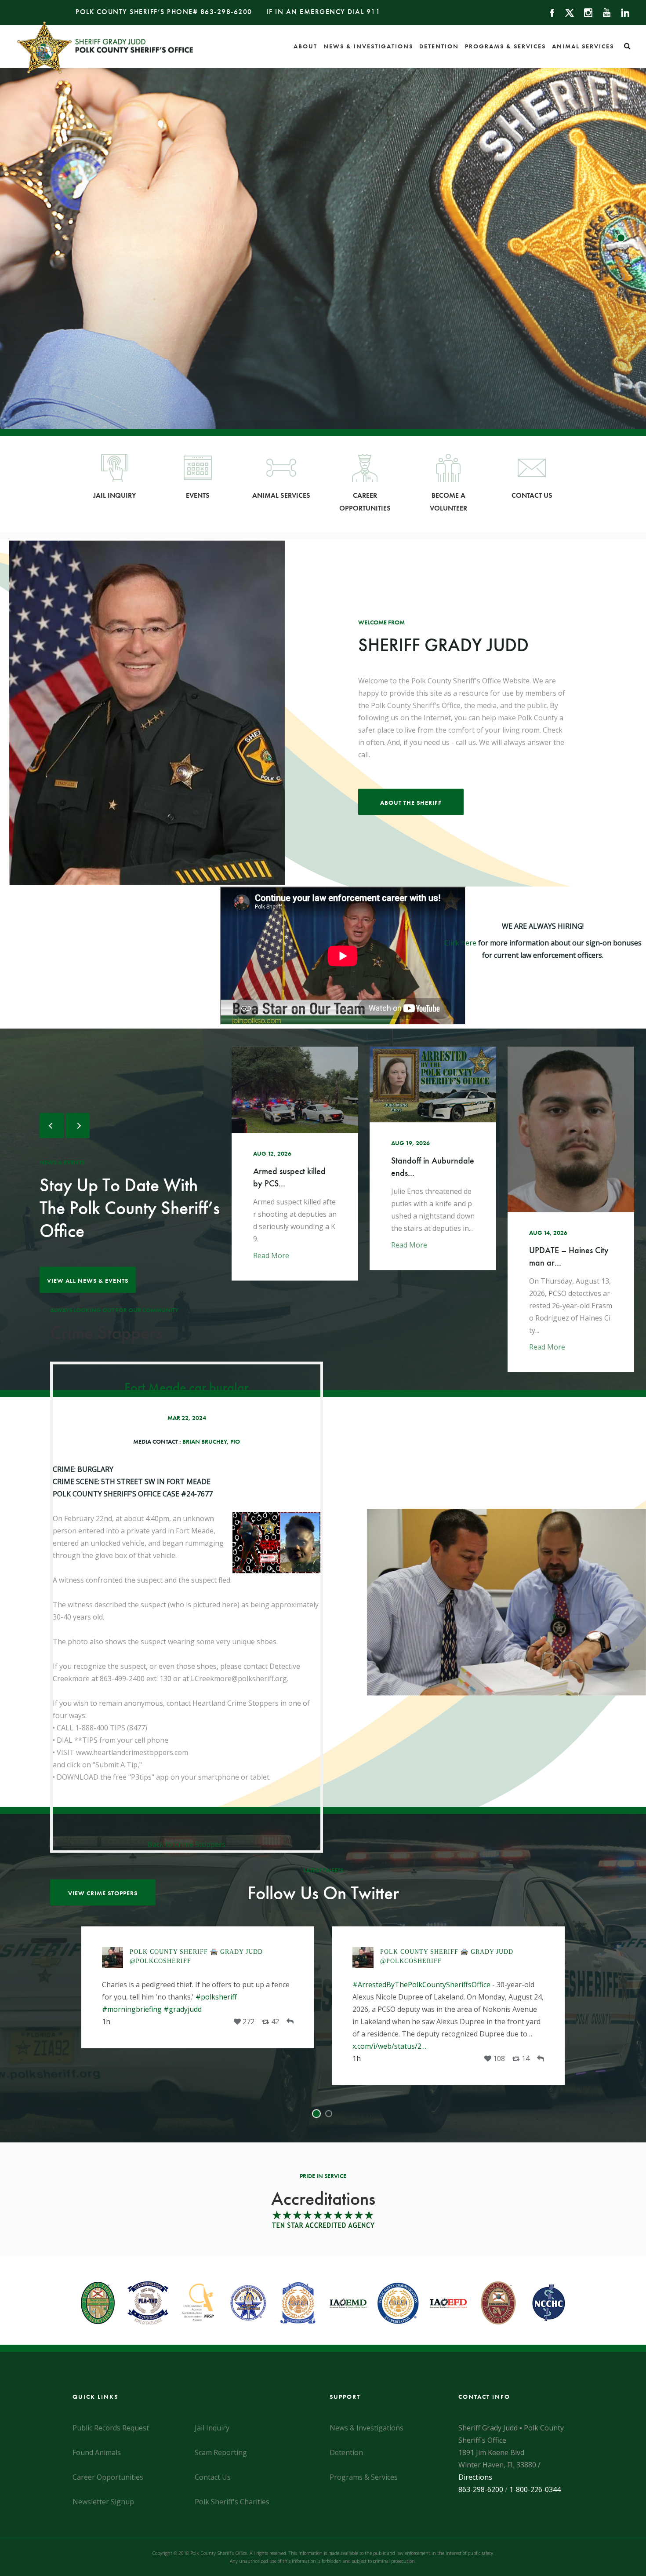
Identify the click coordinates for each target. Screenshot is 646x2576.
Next (78, 1126)
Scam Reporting (221, 2452)
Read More (271, 1245)
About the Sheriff (411, 803)
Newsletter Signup (103, 2502)
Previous (52, 1126)
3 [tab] (622, 238)
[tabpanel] (448, 2005)
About (305, 46)
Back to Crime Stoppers (187, 1844)
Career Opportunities (365, 502)
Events (198, 495)
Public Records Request (111, 2428)
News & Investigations (368, 46)
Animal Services (583, 46)
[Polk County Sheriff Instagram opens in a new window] (584, 12)
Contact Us (532, 495)
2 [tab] (622, 225)
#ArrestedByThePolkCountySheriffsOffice (171, 1984)
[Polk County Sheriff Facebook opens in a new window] (548, 12)
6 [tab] (622, 277)
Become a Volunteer (448, 502)
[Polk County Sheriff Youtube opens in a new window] (603, 12)
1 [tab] (622, 212)
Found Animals (97, 2452)
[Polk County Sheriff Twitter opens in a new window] (565, 12)
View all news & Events (88, 1281)
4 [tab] (622, 251)
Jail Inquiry (114, 495)
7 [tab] (622, 291)
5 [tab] (622, 264)
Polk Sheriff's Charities (232, 2502)
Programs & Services (505, 46)
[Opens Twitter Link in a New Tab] (287, 2058)
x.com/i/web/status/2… (139, 2046)
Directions (475, 2477)
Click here (460, 943)
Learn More (323, 361)
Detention (439, 46)
